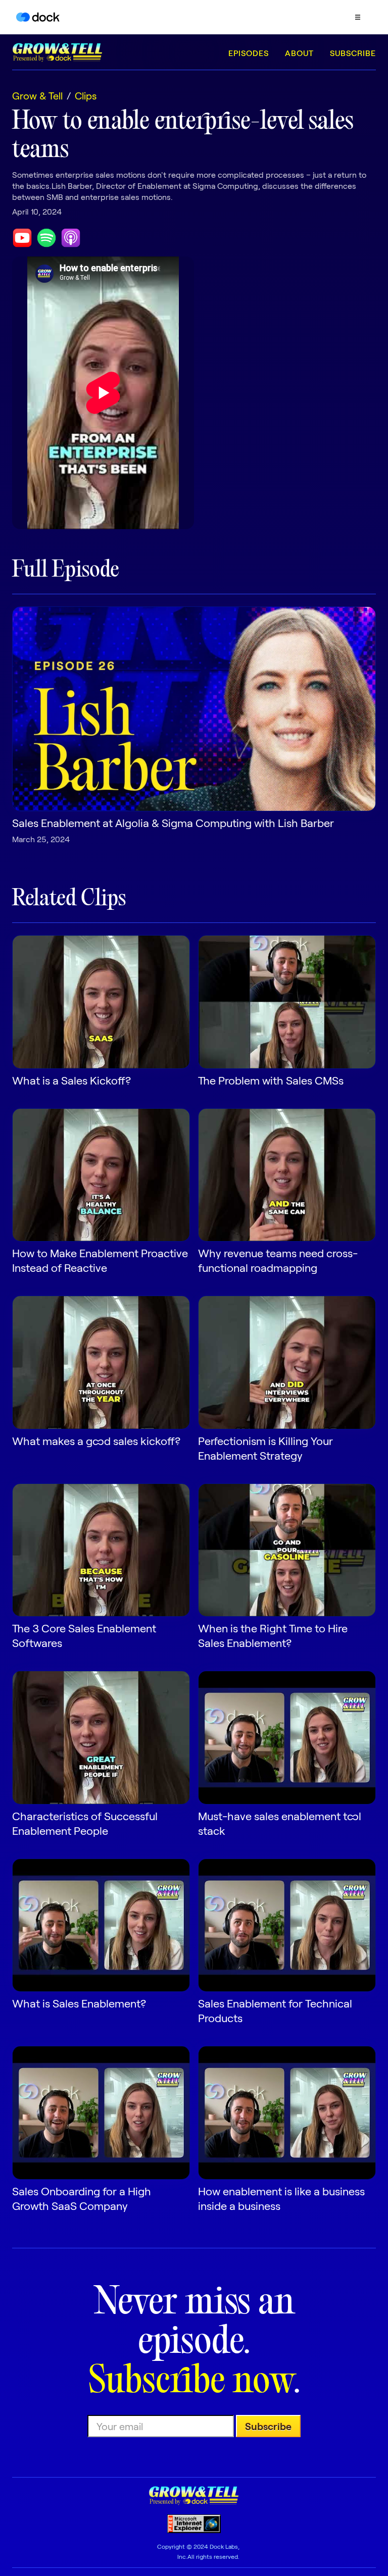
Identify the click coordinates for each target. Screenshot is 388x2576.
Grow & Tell (37, 95)
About (299, 53)
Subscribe (353, 53)
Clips (86, 95)
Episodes (249, 53)
